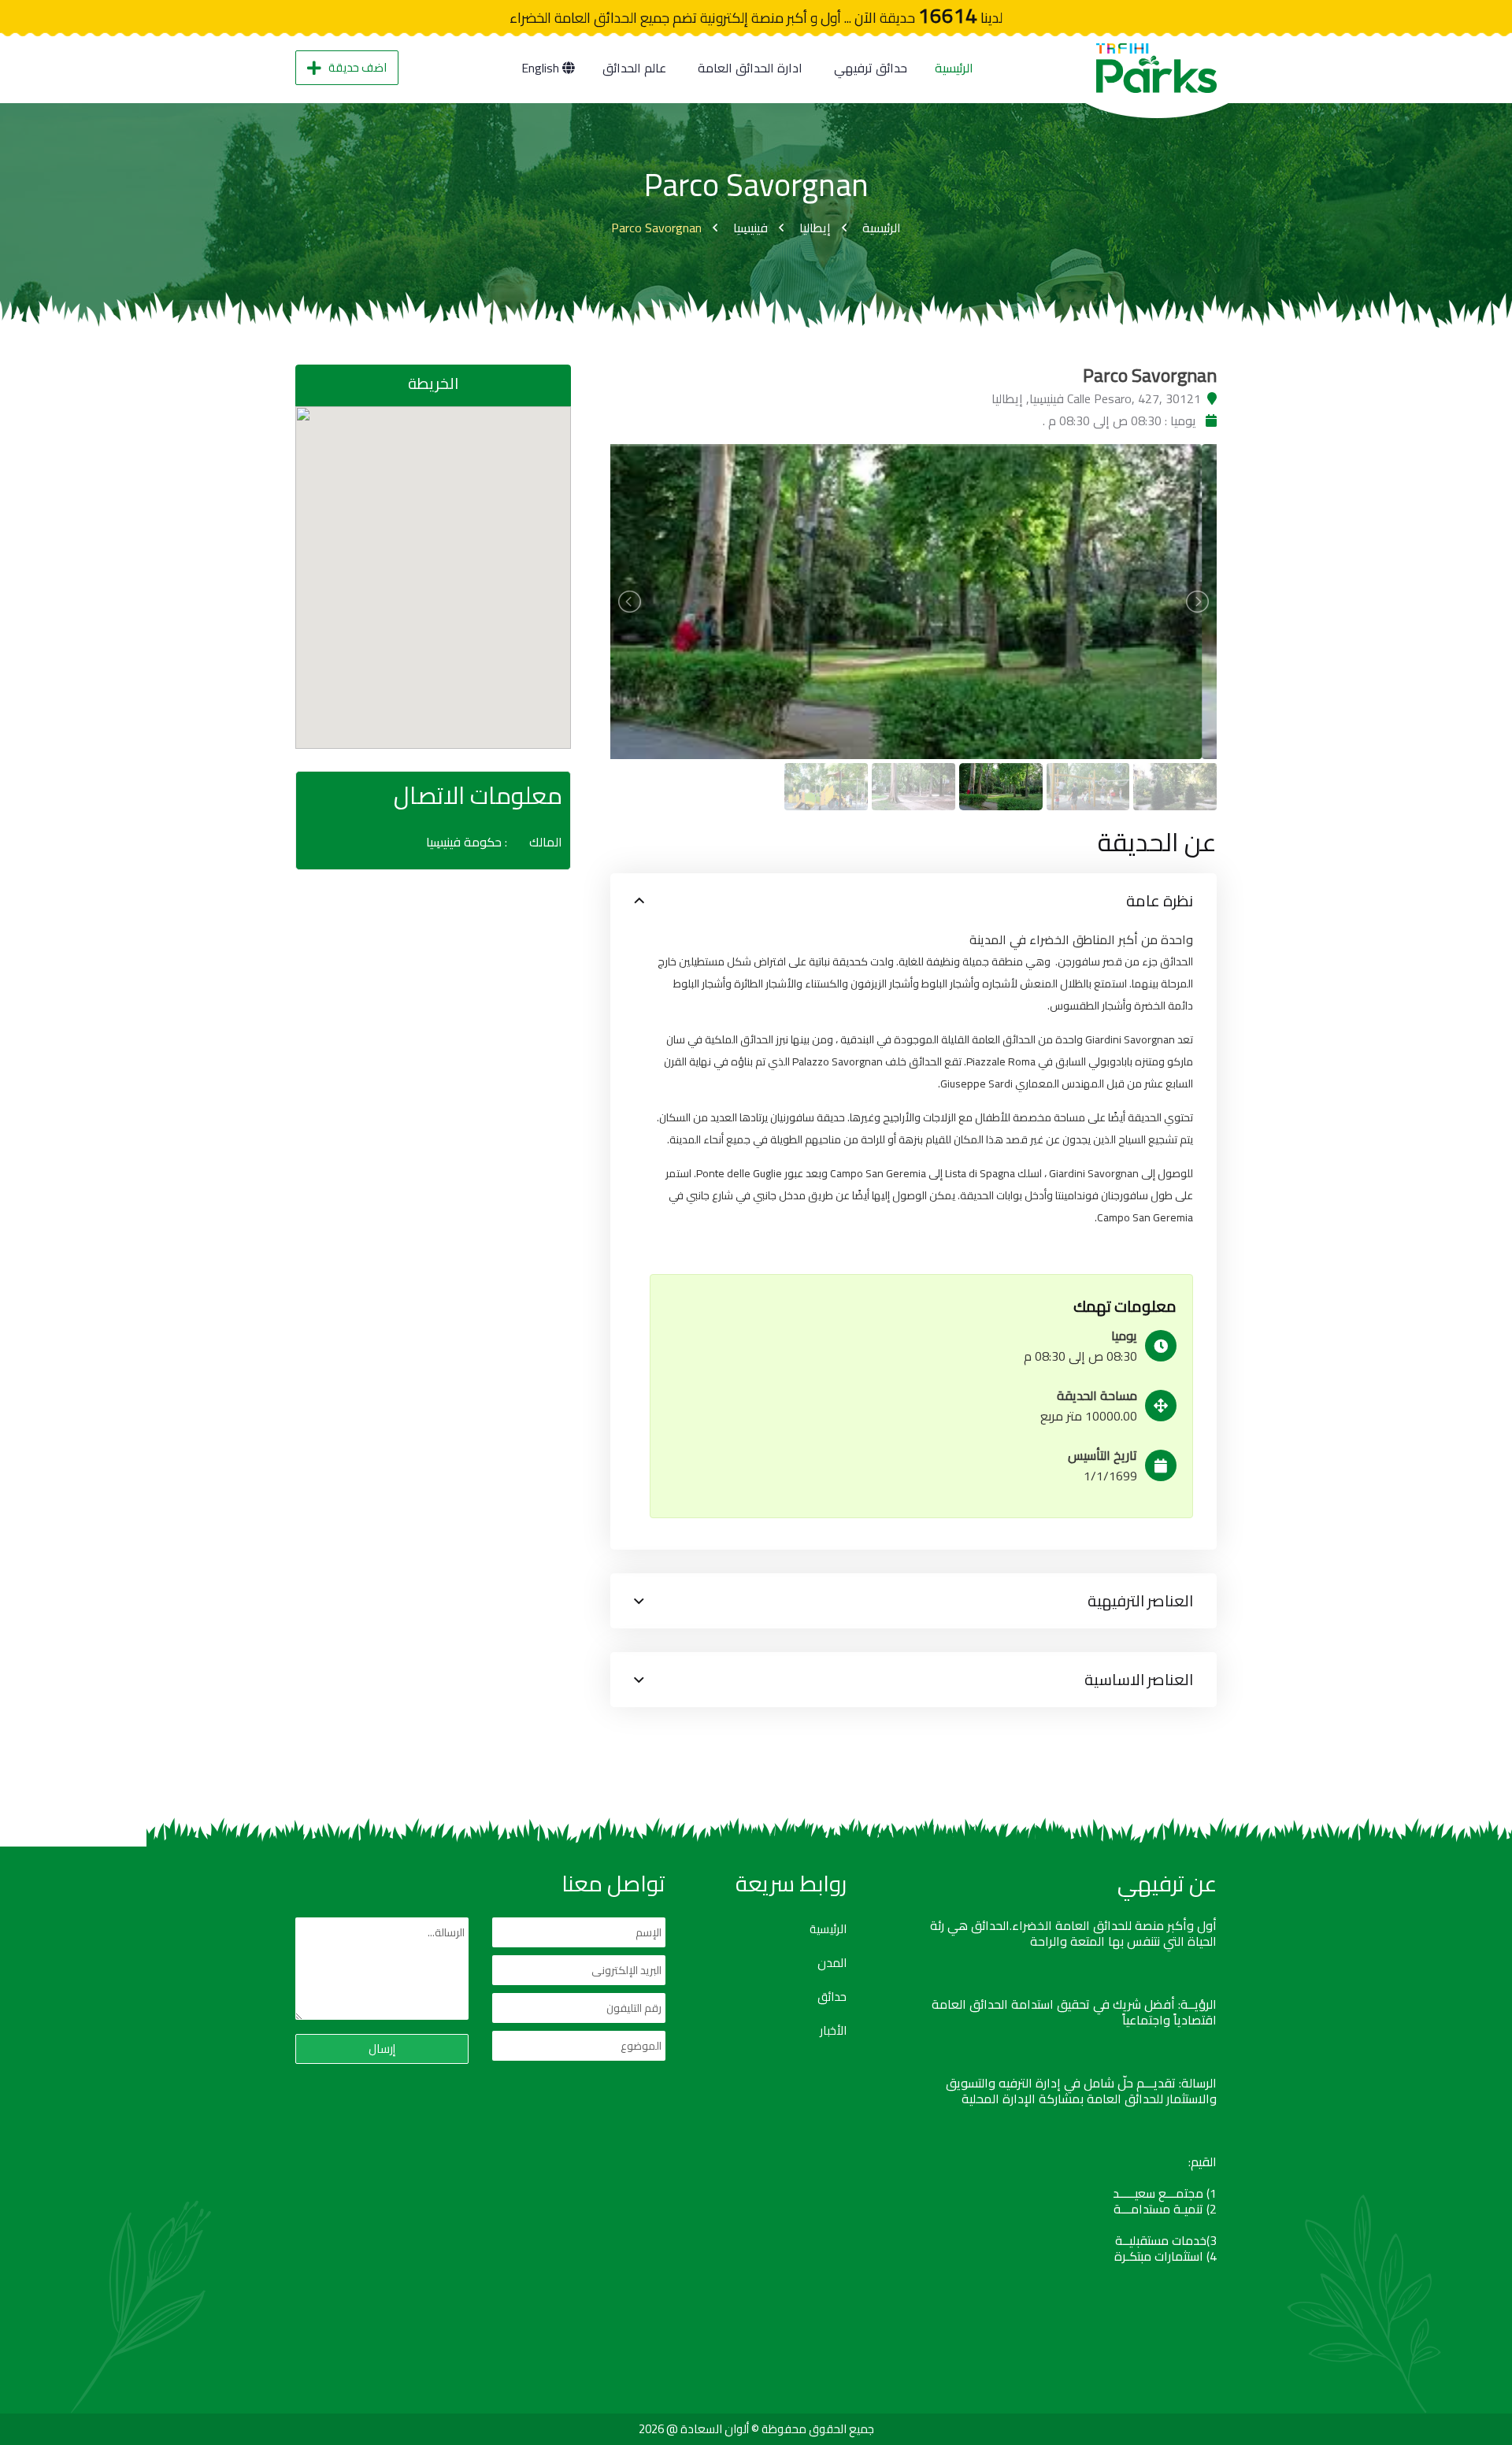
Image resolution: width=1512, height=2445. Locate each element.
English (542, 68)
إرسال (382, 2049)
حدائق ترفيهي (871, 68)
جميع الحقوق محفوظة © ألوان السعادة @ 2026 (756, 2429)
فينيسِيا (750, 228)
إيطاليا (815, 228)
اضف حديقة (358, 67)
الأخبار (833, 2031)
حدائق (832, 1997)
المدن (832, 1963)
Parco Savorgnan (656, 228)
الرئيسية (954, 68)
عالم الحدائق (634, 68)
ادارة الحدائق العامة (750, 68)
